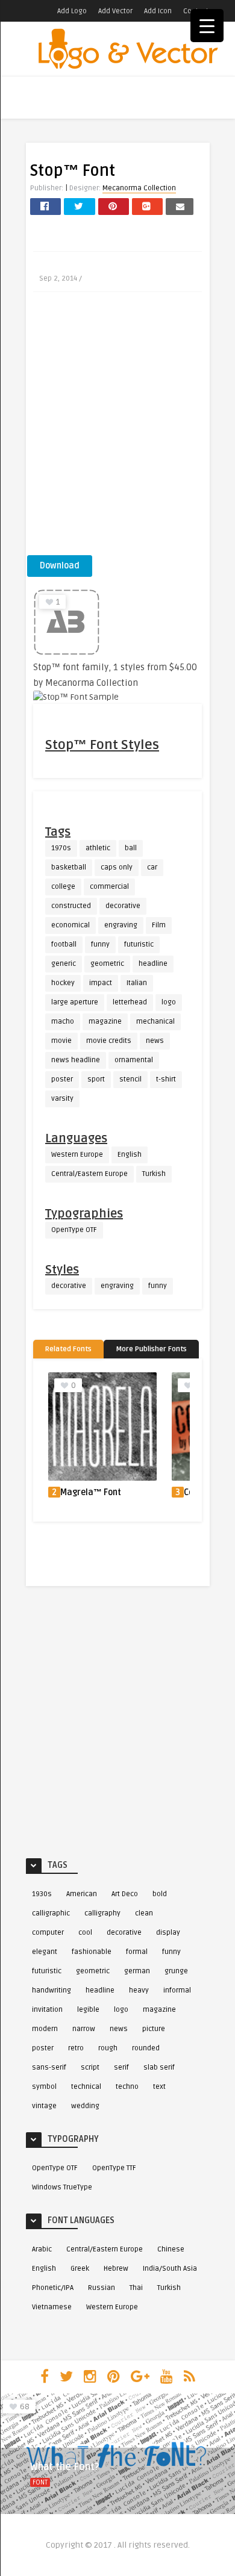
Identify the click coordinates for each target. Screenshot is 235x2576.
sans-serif (49, 2067)
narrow (84, 2029)
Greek (80, 2269)
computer (48, 1933)
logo (169, 1002)
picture (154, 2029)
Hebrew (116, 2269)
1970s (61, 848)
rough (108, 2048)
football (64, 944)
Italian (137, 983)
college (63, 887)
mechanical (155, 1022)
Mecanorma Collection (139, 188)
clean (144, 1913)
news (155, 1041)
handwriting (52, 1990)
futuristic (139, 944)
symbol (44, 2087)
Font (40, 2482)
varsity (62, 1099)
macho (63, 1022)
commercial (109, 887)
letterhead (130, 1002)
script (90, 2067)
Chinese (171, 2249)
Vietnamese (52, 2307)
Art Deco (125, 1894)
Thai (136, 2288)
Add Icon (158, 11)
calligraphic (51, 1913)
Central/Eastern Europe (89, 1174)
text (159, 2087)
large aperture (75, 1002)
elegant (45, 1952)
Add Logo (72, 11)
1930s (42, 1894)
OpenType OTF (74, 1230)
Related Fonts (68, 1349)
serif (121, 2067)
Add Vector (115, 11)
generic (64, 964)
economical (70, 925)
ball (131, 848)
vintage (44, 2106)
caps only (117, 867)
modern (45, 2029)
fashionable (92, 1952)
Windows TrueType (62, 2187)
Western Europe (77, 1155)
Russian (102, 2288)
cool (85, 1933)
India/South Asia (170, 2269)
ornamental (134, 1060)
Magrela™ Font (91, 1492)
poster (62, 1079)
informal (177, 1990)
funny (100, 944)
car (152, 867)
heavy (139, 1990)
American (82, 1894)
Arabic (42, 2249)
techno (127, 2087)
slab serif (159, 2067)
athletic (98, 848)
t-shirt (166, 1079)
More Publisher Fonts (151, 1349)
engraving (121, 925)
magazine (105, 1022)
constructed (71, 906)
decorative (123, 906)
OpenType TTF (114, 2168)
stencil (130, 1079)
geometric (107, 964)
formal (137, 1952)
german (137, 1971)
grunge (176, 1971)
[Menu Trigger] (207, 26)
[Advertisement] (117, 428)
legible (88, 2010)
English (130, 1155)
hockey (63, 983)
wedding (85, 2106)
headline (153, 964)
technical (86, 2087)
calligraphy (102, 1913)
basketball (69, 867)
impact (101, 983)
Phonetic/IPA (53, 2288)
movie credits (109, 1041)
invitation (47, 2010)
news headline (76, 1060)
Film (159, 925)
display (168, 1933)
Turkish (154, 1174)
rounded (146, 2048)
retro (76, 2048)
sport (96, 1079)
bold (160, 1894)
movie (61, 1041)
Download (60, 566)
